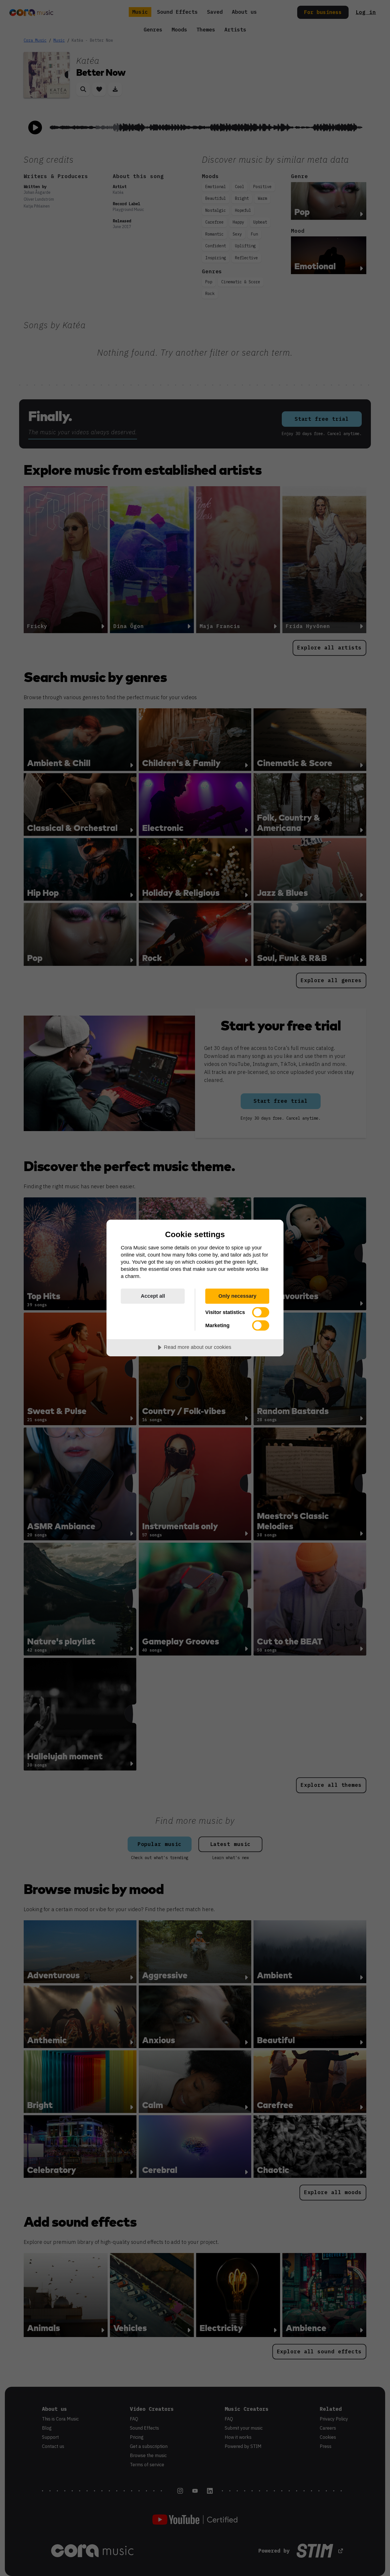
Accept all (153, 1296)
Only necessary (237, 1296)
